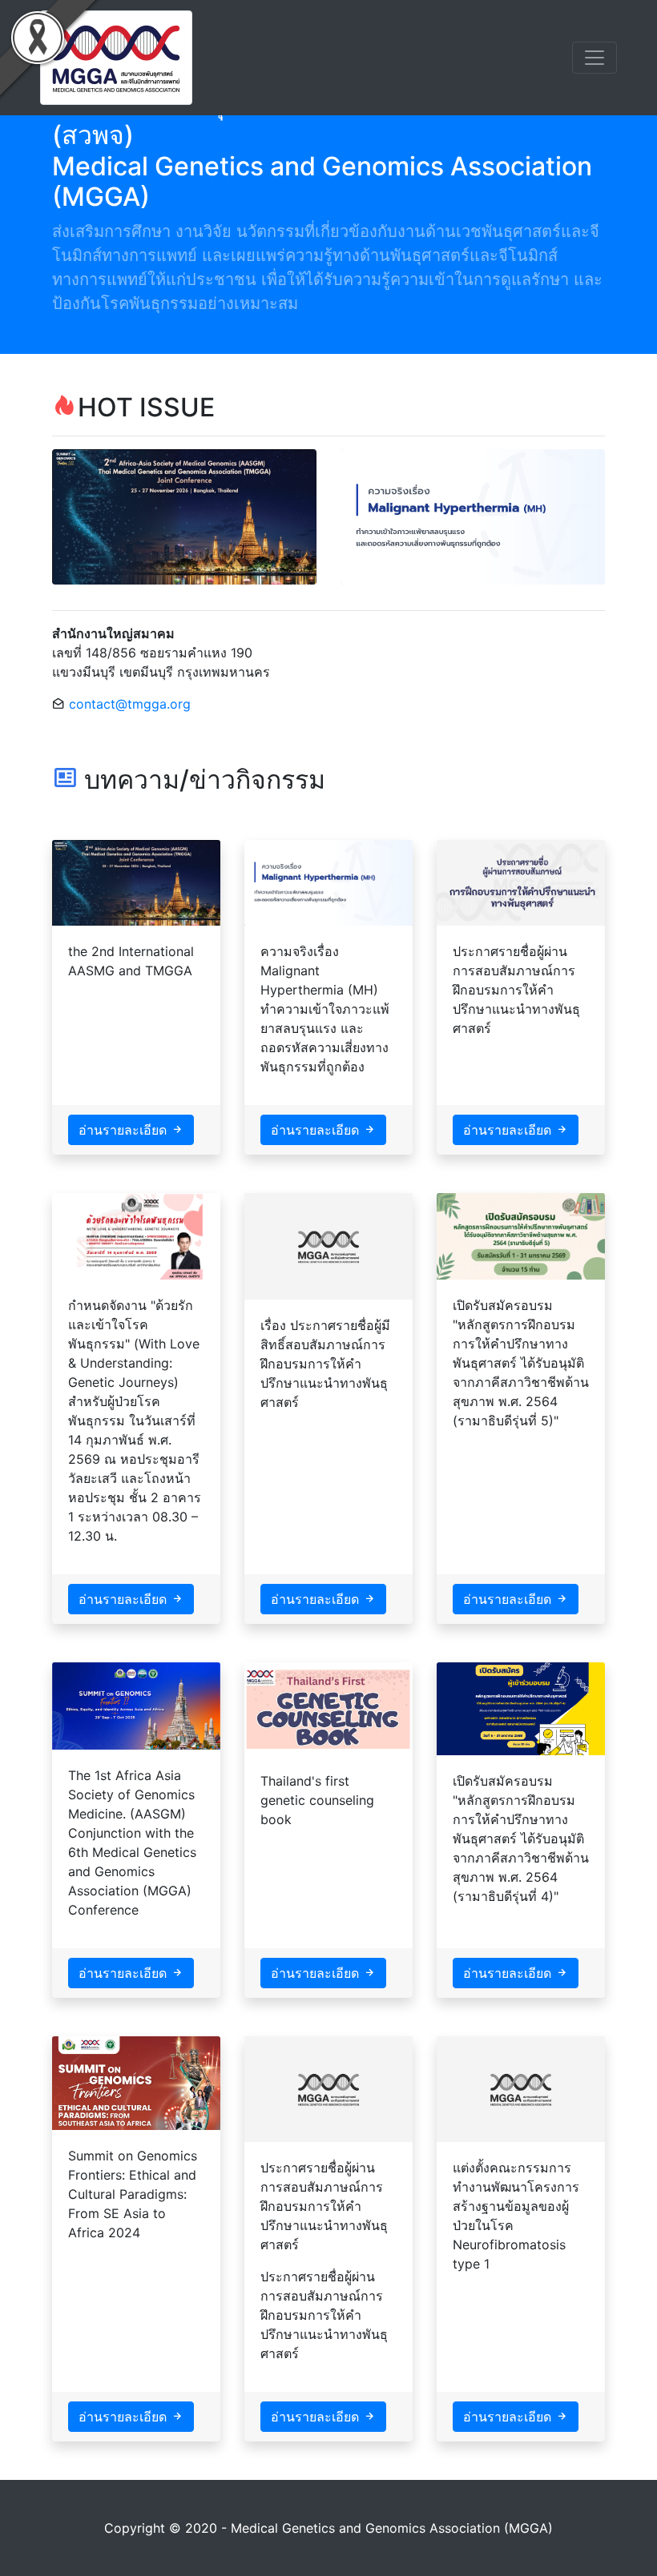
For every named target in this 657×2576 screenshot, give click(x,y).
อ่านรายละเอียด (125, 1130)
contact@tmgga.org (130, 704)
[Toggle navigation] (595, 58)
